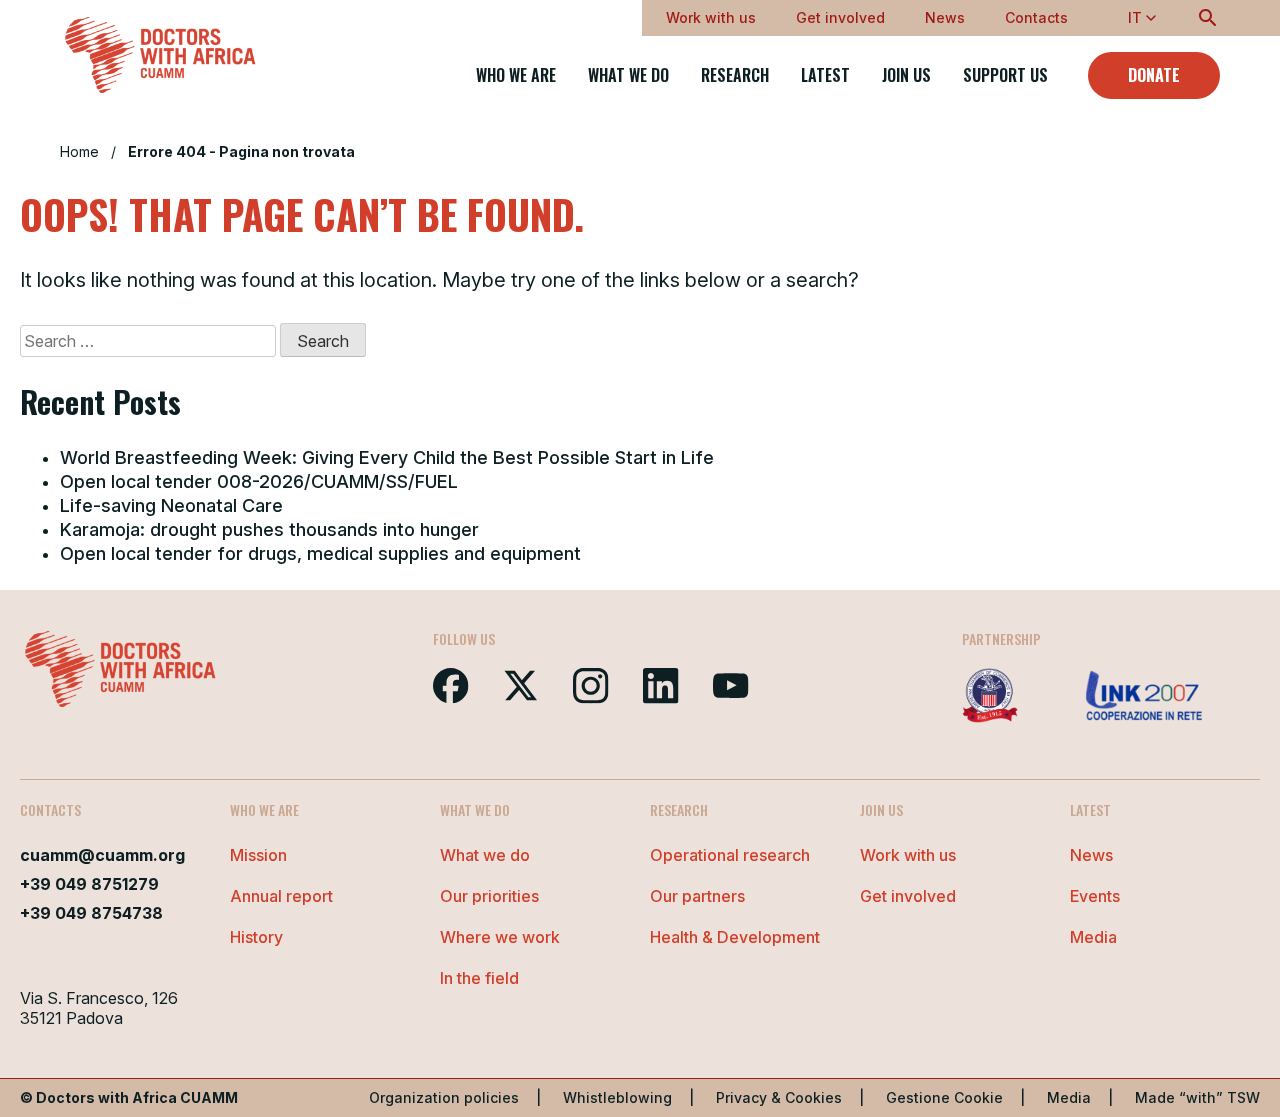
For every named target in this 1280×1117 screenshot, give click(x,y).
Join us (906, 75)
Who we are (516, 75)
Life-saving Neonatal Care (171, 505)
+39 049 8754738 (91, 913)
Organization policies (444, 1097)
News (945, 17)
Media (1093, 937)
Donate (1154, 75)
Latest (825, 75)
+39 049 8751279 (89, 884)
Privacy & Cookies (779, 1097)
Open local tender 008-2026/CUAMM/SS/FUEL (259, 481)
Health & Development (735, 937)
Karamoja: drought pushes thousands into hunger (269, 529)
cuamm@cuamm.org (102, 855)
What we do (628, 75)
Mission (258, 855)
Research (735, 75)
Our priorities (489, 896)
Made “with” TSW (1197, 1097)
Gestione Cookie (944, 1097)
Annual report (281, 896)
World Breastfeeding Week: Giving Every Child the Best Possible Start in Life (387, 457)
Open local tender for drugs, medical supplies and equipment (320, 553)
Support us (1005, 75)
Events (1095, 896)
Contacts (1036, 17)
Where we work (500, 937)
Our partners (697, 896)
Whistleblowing (617, 1097)
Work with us (711, 17)
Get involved (840, 17)
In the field (479, 978)
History (256, 937)
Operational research (730, 855)
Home (79, 151)
